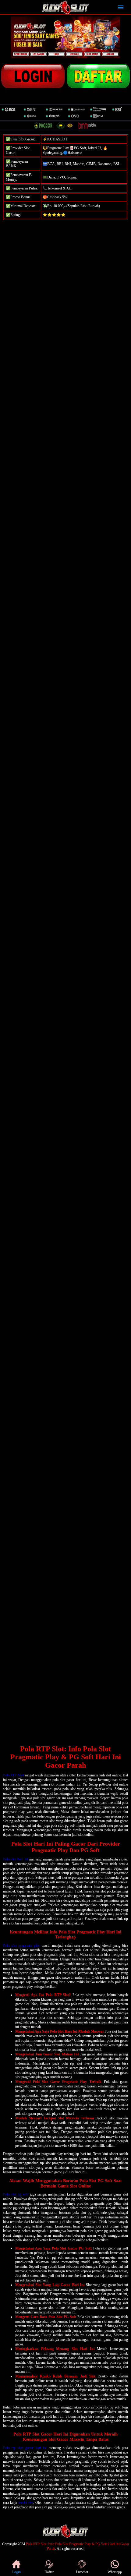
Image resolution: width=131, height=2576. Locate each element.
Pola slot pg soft (16, 2194)
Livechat (82, 2572)
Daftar (49, 2572)
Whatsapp (115, 2572)
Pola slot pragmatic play (22, 1945)
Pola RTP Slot (13, 1775)
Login (16, 2572)
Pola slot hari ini (16, 1859)
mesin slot (26, 2503)
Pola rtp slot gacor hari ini (25, 2448)
